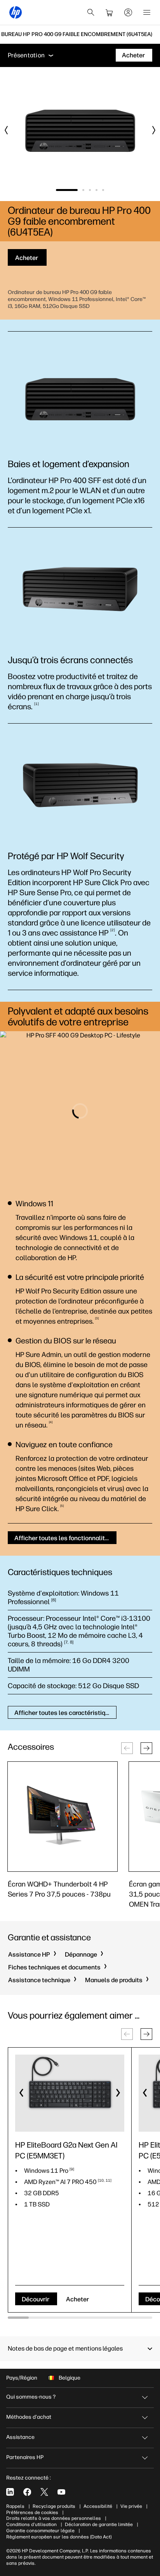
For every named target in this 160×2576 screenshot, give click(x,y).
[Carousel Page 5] (103, 190)
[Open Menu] (147, 12)
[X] (44, 2492)
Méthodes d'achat (29, 2417)
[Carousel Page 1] (57, 190)
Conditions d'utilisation (31, 2524)
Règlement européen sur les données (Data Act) (59, 2537)
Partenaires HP (25, 2457)
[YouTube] (61, 2492)
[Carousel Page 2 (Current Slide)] (73, 190)
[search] (91, 12)
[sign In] (128, 12)
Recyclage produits (54, 2506)
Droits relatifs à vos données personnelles (54, 2518)
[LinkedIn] (10, 2492)
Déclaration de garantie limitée (99, 2524)
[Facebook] (27, 2492)
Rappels (15, 2506)
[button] (146, 1748)
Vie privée (131, 2506)
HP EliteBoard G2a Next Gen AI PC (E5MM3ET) (66, 2150)
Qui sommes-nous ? (31, 2397)
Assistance (20, 2437)
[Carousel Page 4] (97, 190)
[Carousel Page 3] (90, 190)
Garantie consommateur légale (40, 2531)
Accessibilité (98, 2506)
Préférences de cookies (32, 2512)
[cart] (110, 12)
